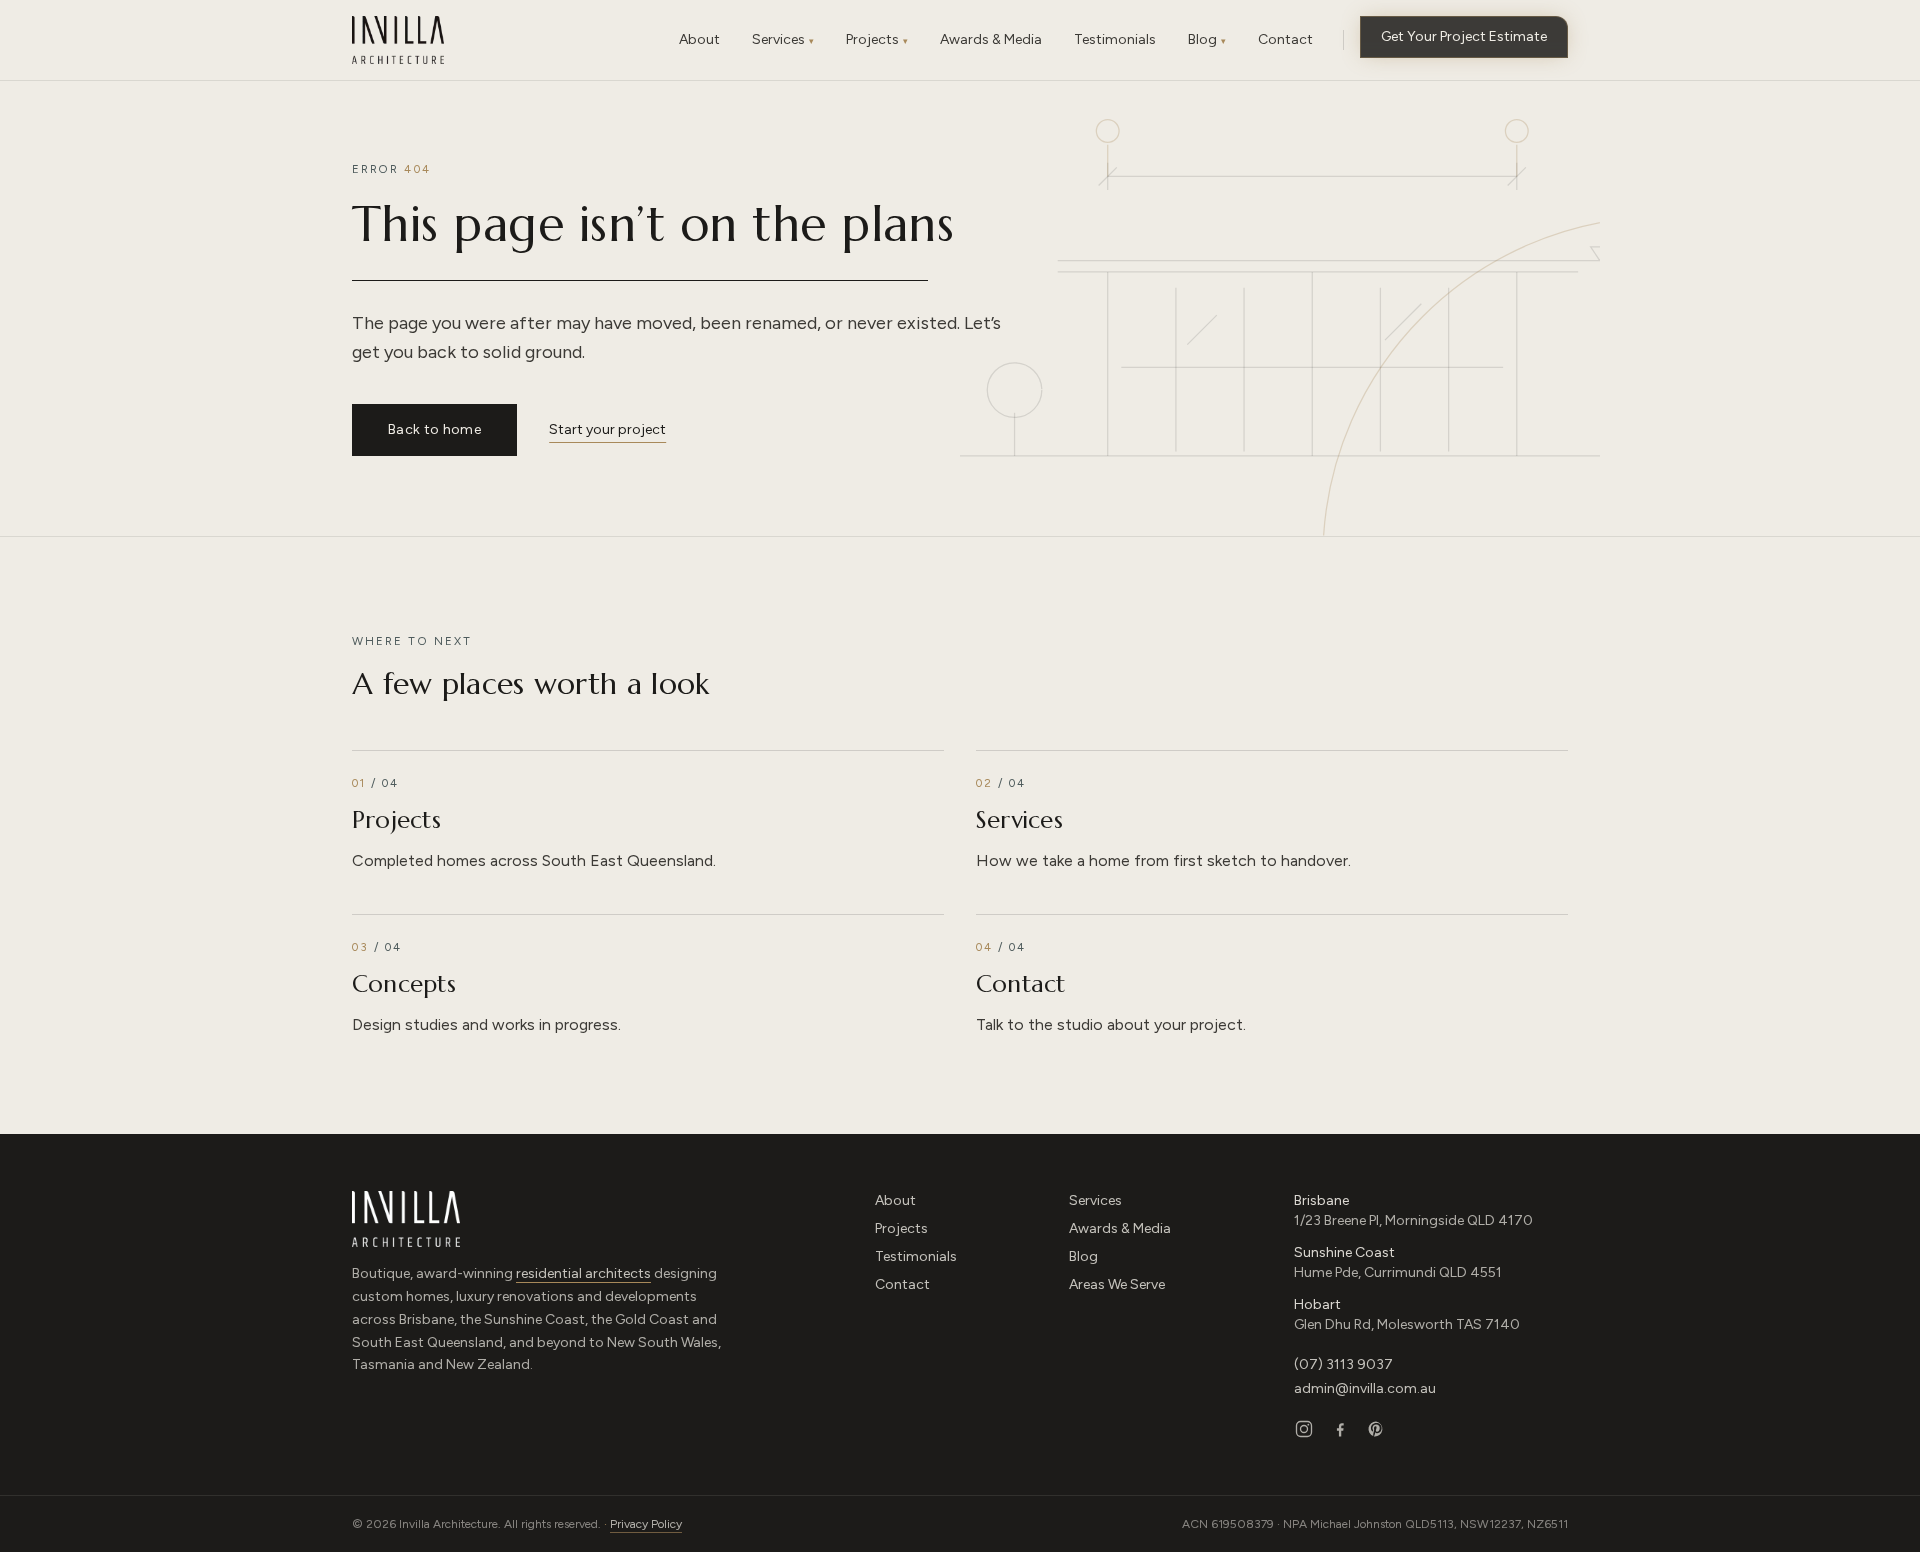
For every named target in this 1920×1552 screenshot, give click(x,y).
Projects (901, 1228)
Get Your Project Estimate (1464, 36)
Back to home (434, 429)
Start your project (607, 429)
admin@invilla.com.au (1365, 1388)
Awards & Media (1120, 1228)
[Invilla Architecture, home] (398, 40)
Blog (1083, 1256)
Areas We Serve (1117, 1284)
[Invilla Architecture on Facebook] (1340, 1429)
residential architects (583, 1273)
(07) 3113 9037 (1343, 1364)
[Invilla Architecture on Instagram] (1304, 1429)
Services (1095, 1200)
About (895, 1200)
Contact (902, 1284)
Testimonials (916, 1256)
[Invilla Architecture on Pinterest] (1376, 1429)
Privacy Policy (646, 1524)
